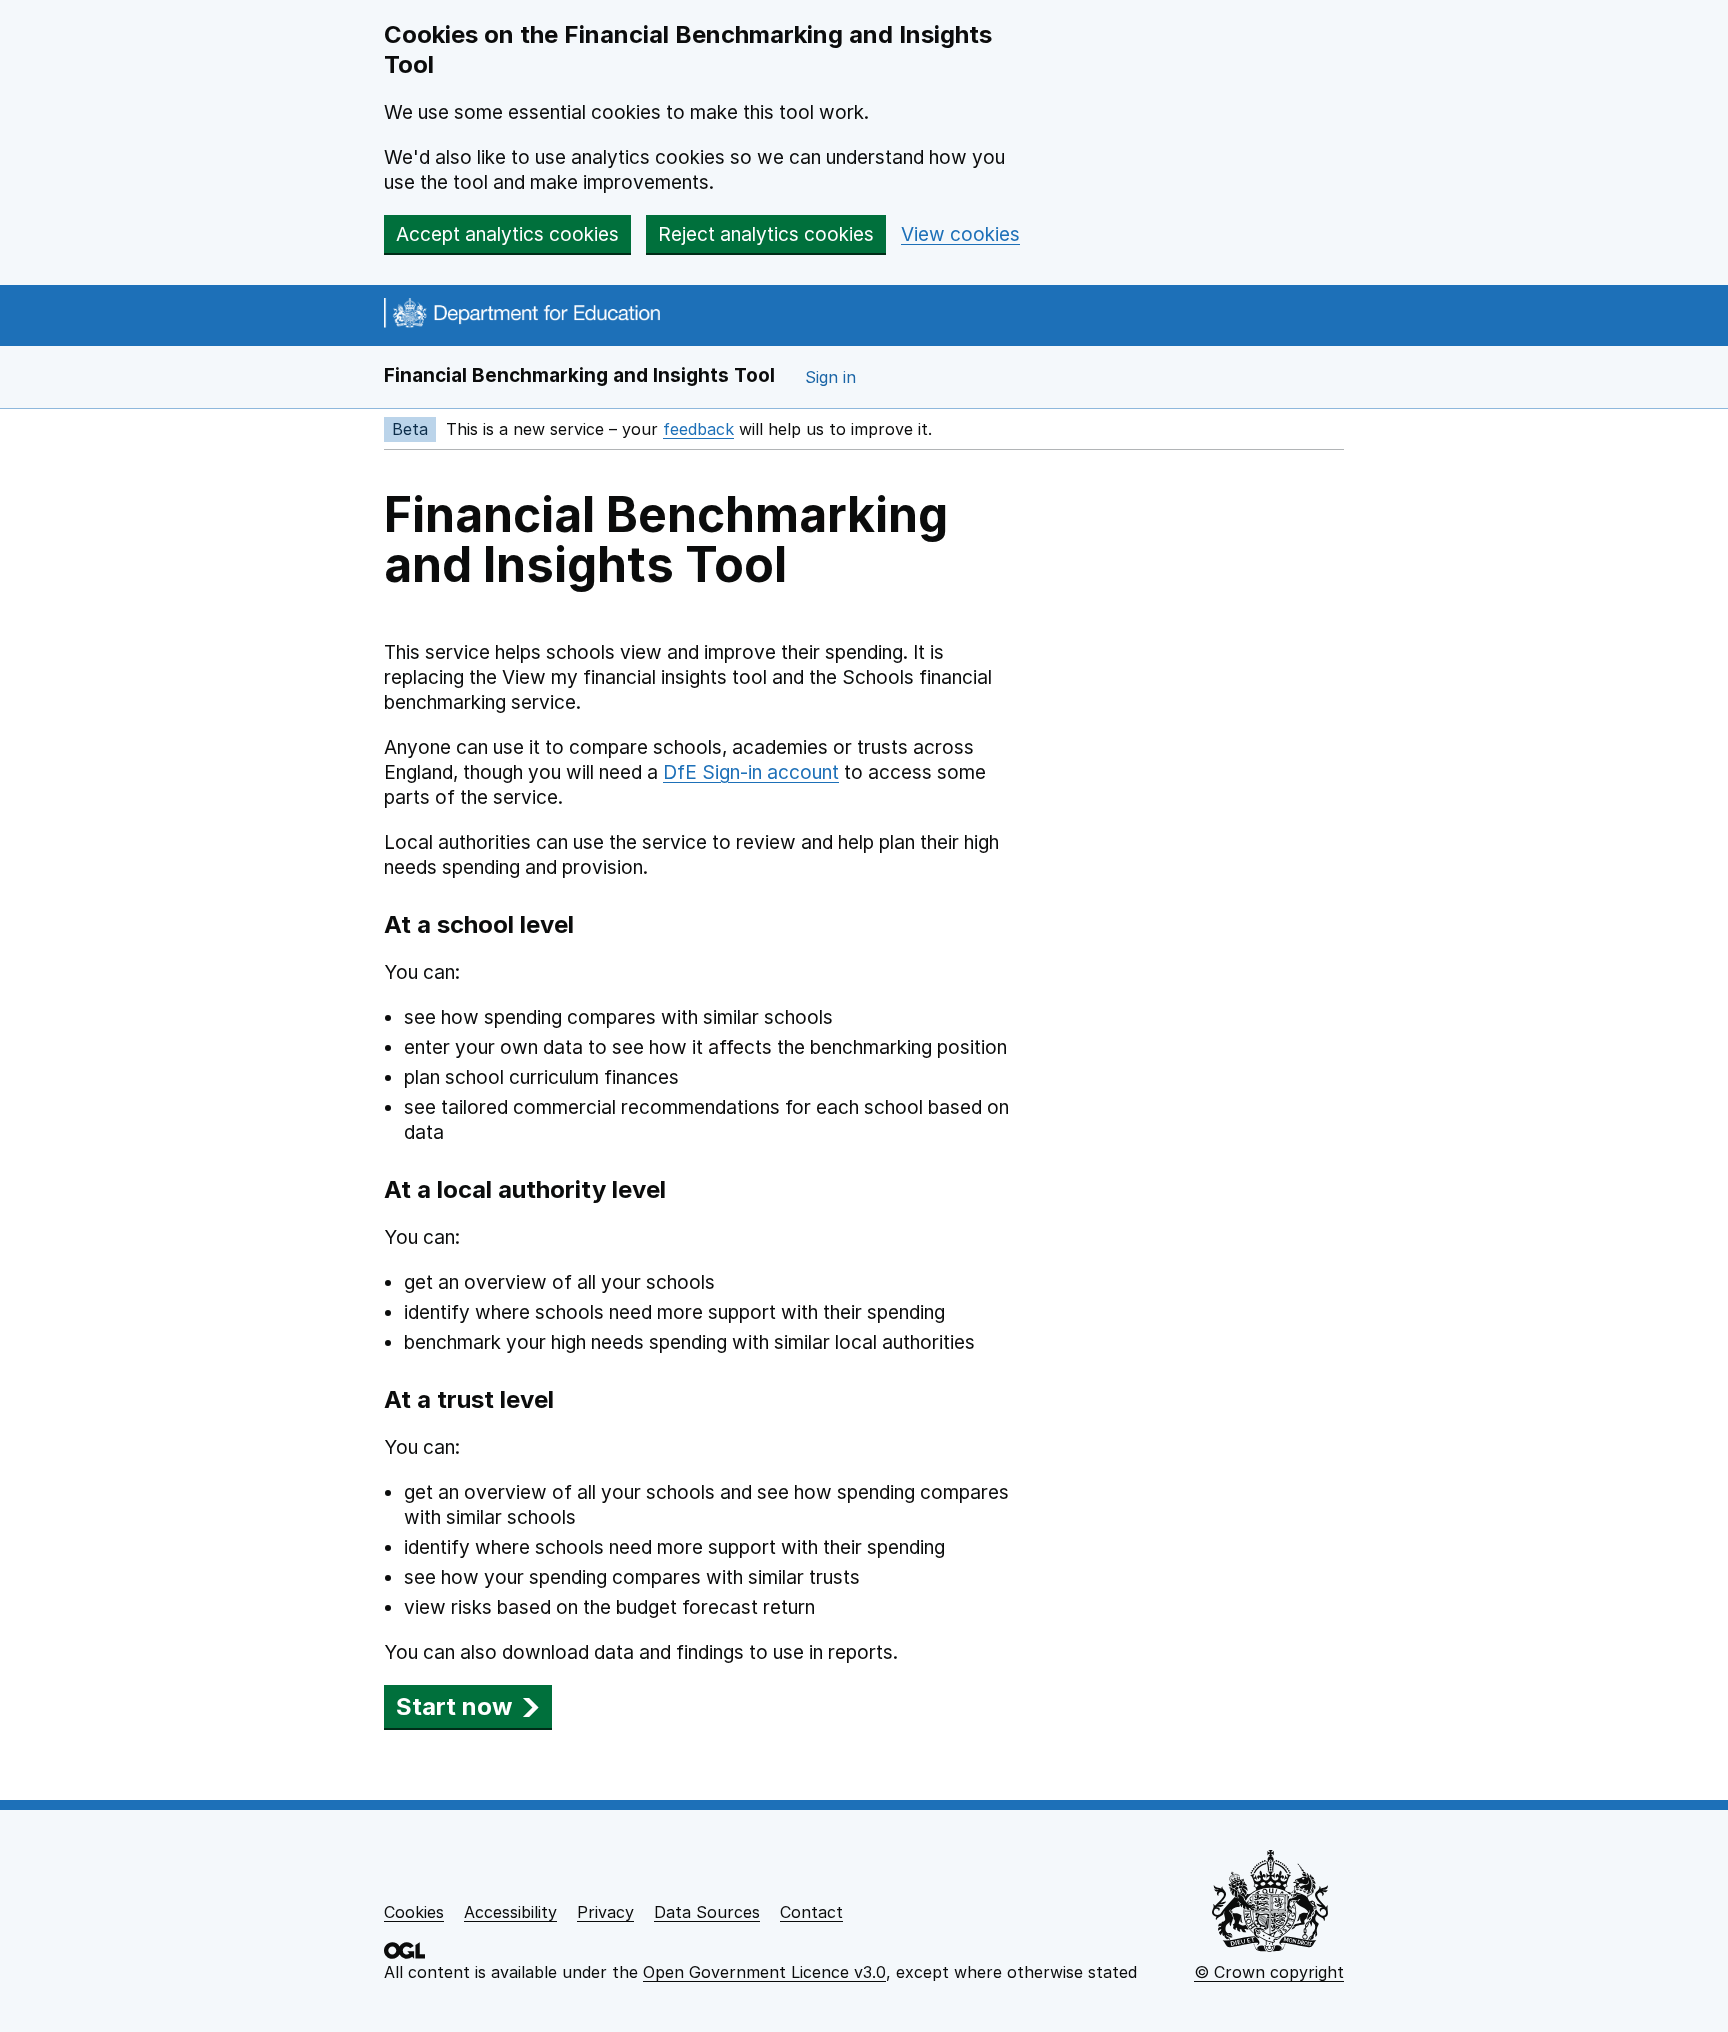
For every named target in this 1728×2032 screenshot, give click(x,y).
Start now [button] (454, 1706)
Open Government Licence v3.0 (764, 1972)
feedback (698, 429)
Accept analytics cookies (507, 234)
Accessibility (510, 1912)
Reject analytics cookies (766, 234)
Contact (811, 1912)
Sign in (830, 377)
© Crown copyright (1269, 1972)
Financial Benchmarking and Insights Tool (579, 375)
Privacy (605, 1912)
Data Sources (707, 1912)
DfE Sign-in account (751, 772)
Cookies (414, 1912)
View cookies (960, 234)
